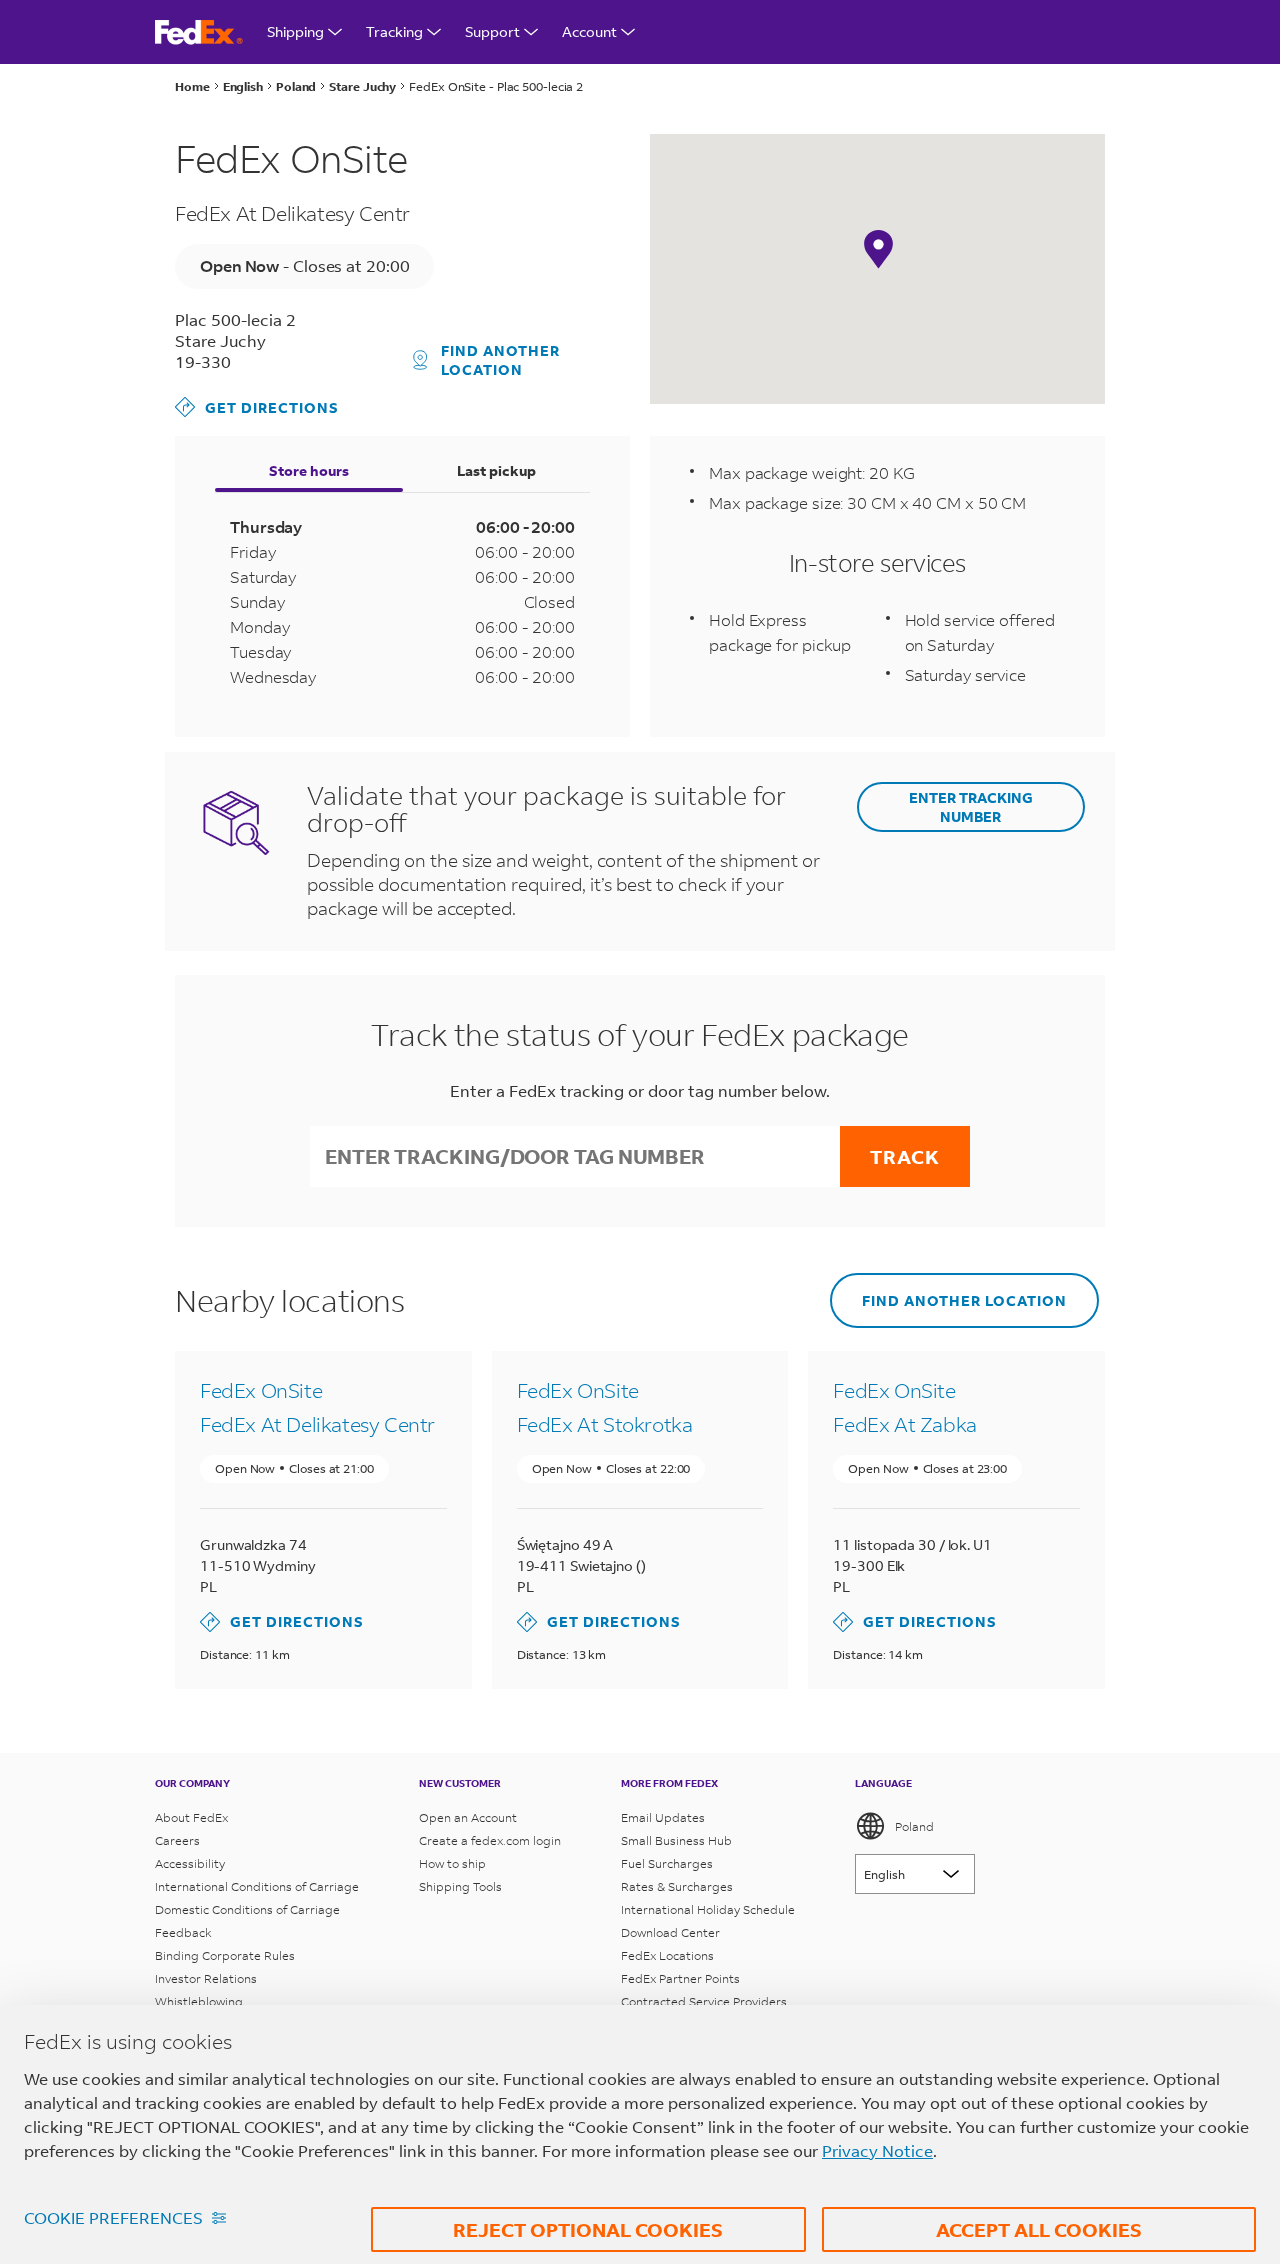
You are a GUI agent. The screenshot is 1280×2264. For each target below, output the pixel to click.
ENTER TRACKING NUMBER (971, 807)
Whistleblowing (199, 2001)
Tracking (394, 31)
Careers (177, 1840)
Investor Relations (206, 1978)
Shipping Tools (460, 1886)
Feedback (183, 1932)
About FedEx (191, 1817)
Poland (914, 1826)
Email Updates (663, 1817)
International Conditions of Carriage (257, 1886)
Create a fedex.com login (490, 1840)
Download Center (670, 1932)
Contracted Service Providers (704, 2001)
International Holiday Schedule (708, 1909)
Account (589, 31)
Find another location (500, 360)
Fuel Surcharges (667, 1863)
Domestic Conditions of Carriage (247, 1909)
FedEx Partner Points (680, 1978)
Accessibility (190, 1863)
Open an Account (468, 1817)
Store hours (309, 470)
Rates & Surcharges (677, 1886)
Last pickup (496, 470)
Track (905, 1156)
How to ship (452, 1863)
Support (492, 31)
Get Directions (257, 406)
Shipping (295, 31)
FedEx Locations (667, 1955)
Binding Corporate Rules (225, 1955)
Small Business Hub (676, 1840)
